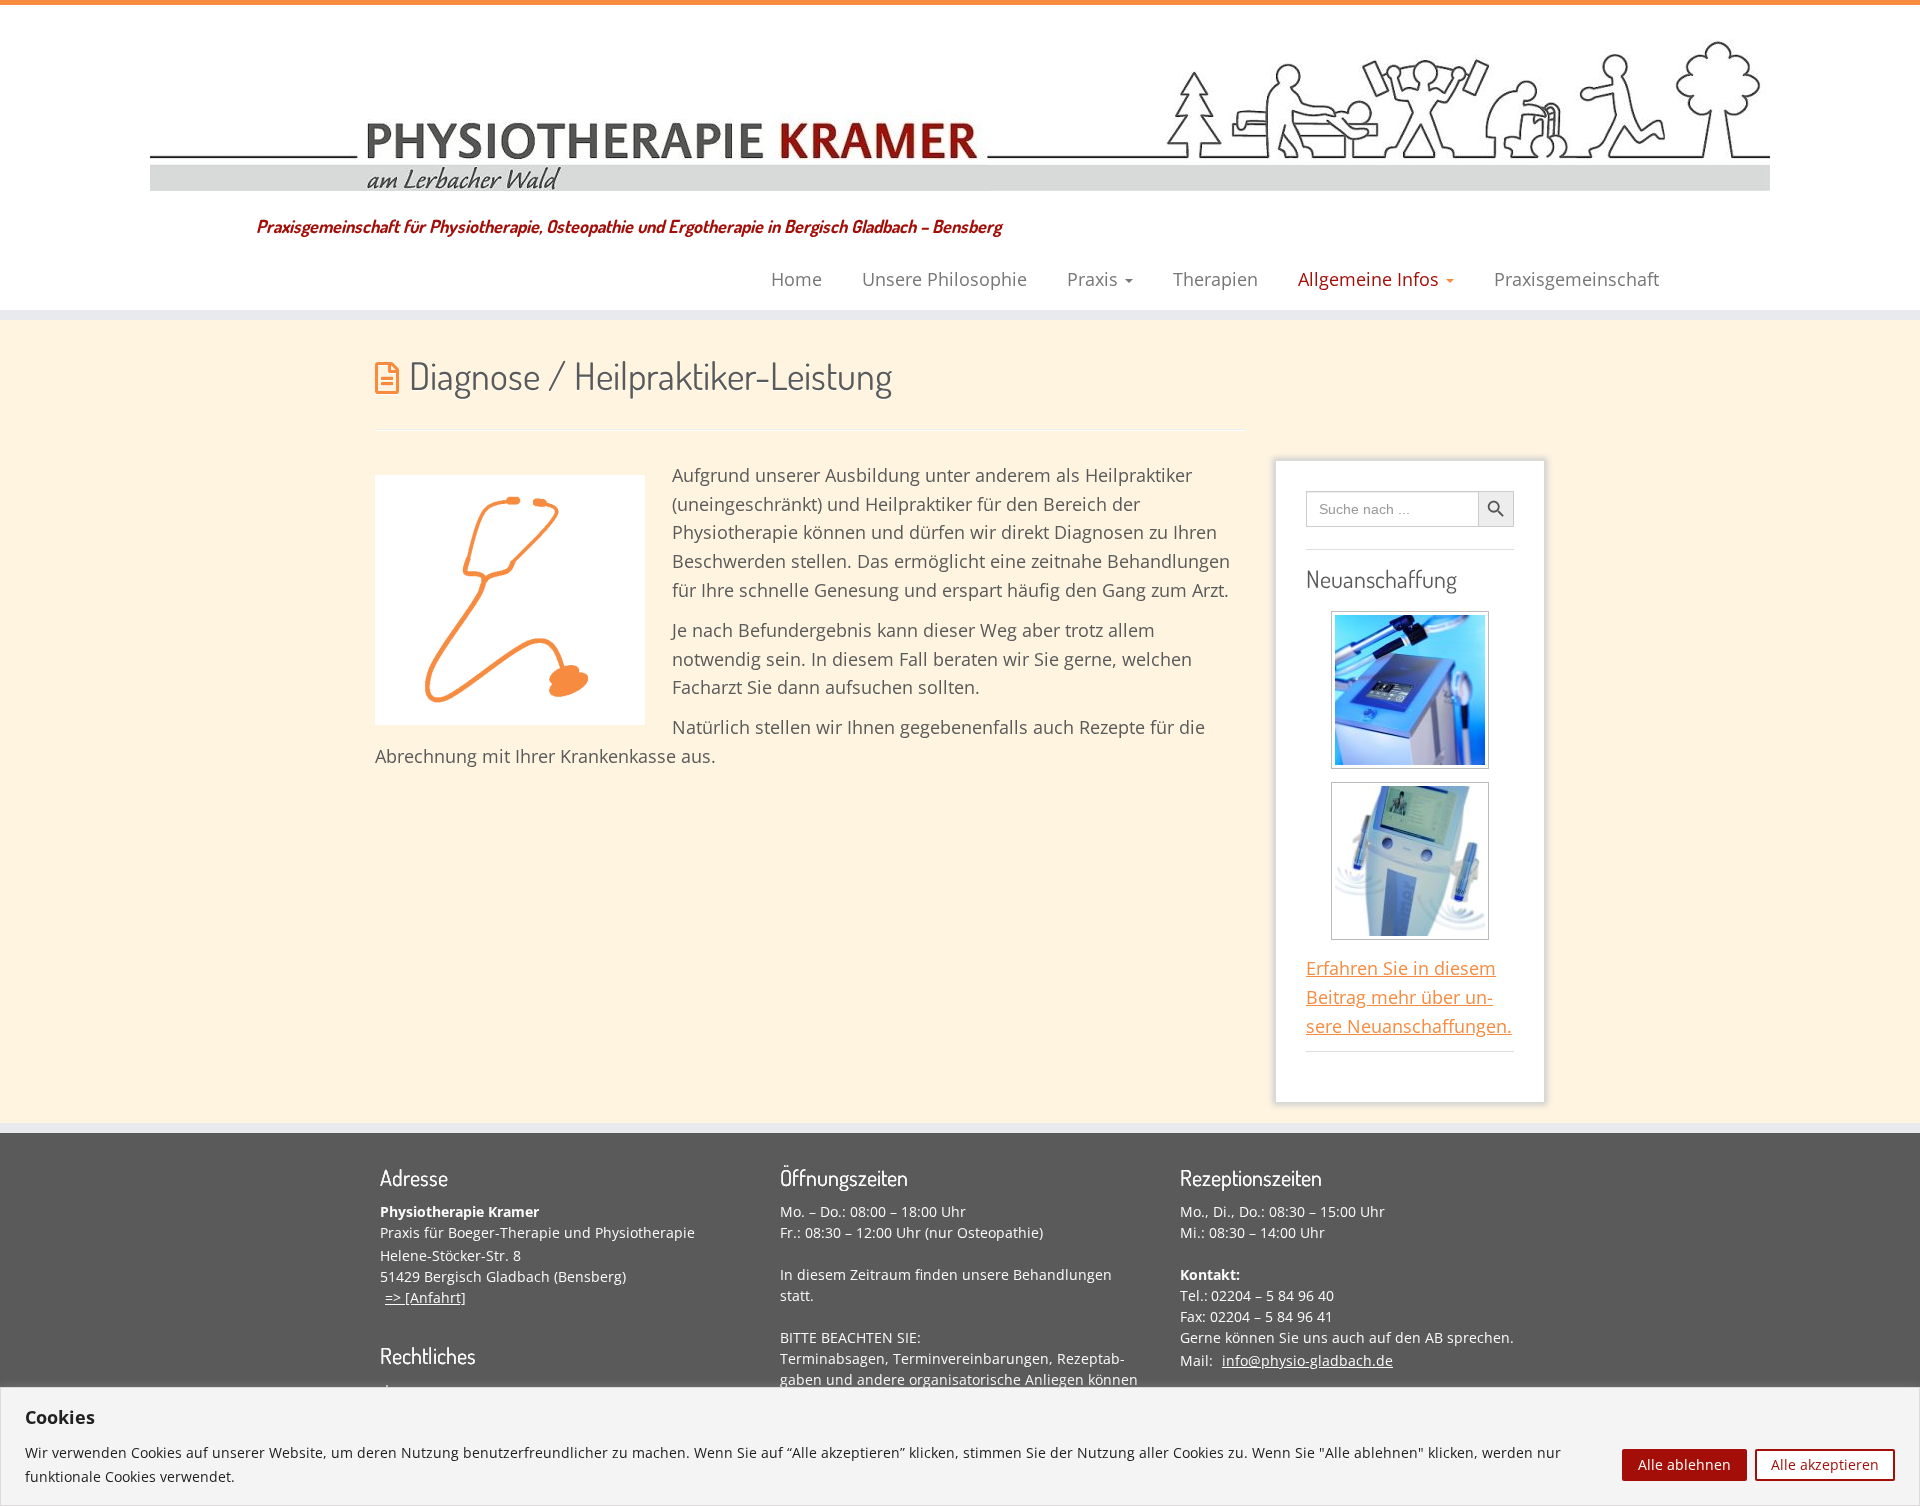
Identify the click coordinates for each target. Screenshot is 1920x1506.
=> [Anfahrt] (425, 1297)
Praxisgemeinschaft (1576, 279)
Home (796, 279)
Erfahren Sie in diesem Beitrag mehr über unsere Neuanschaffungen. (1409, 997)
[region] (960, 1446)
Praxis (1095, 279)
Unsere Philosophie (944, 279)
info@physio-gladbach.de (1307, 1360)
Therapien (1215, 279)
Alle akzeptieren (1825, 1464)
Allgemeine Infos (1371, 279)
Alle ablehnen (1684, 1464)
